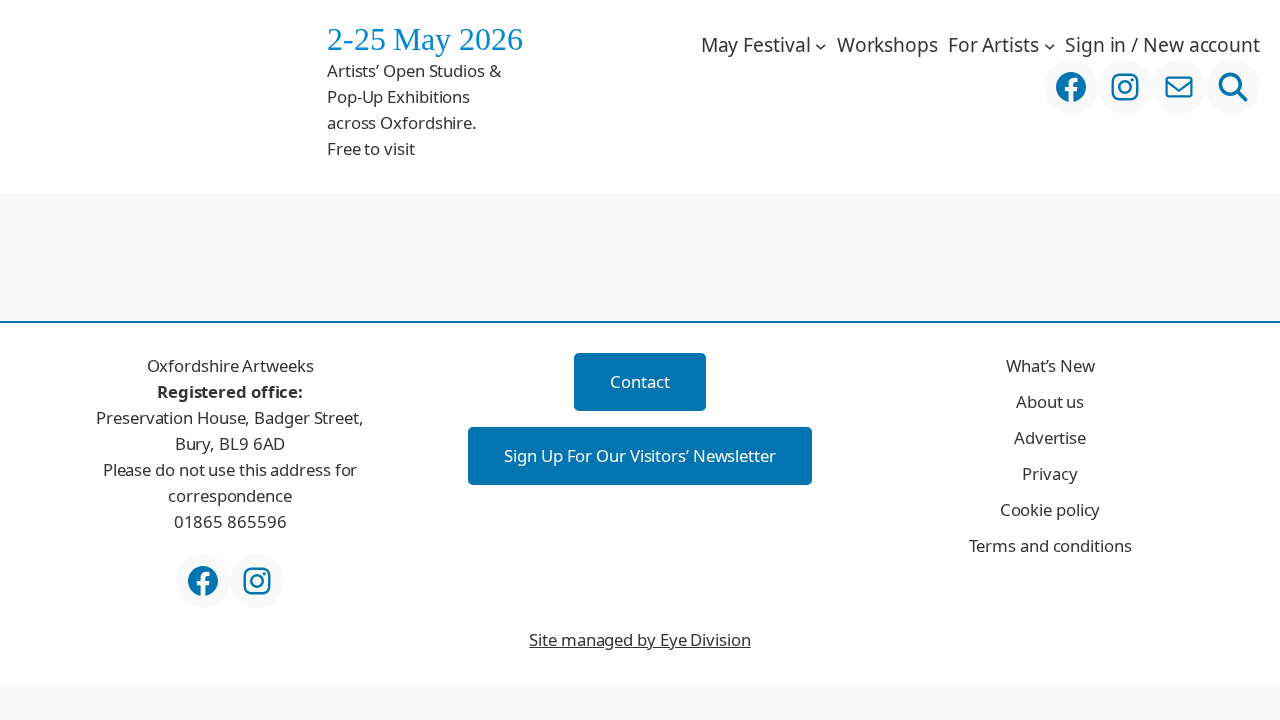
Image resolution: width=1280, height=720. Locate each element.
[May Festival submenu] (821, 45)
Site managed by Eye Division (639, 639)
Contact (639, 381)
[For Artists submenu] (1050, 45)
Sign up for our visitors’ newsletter (639, 455)
